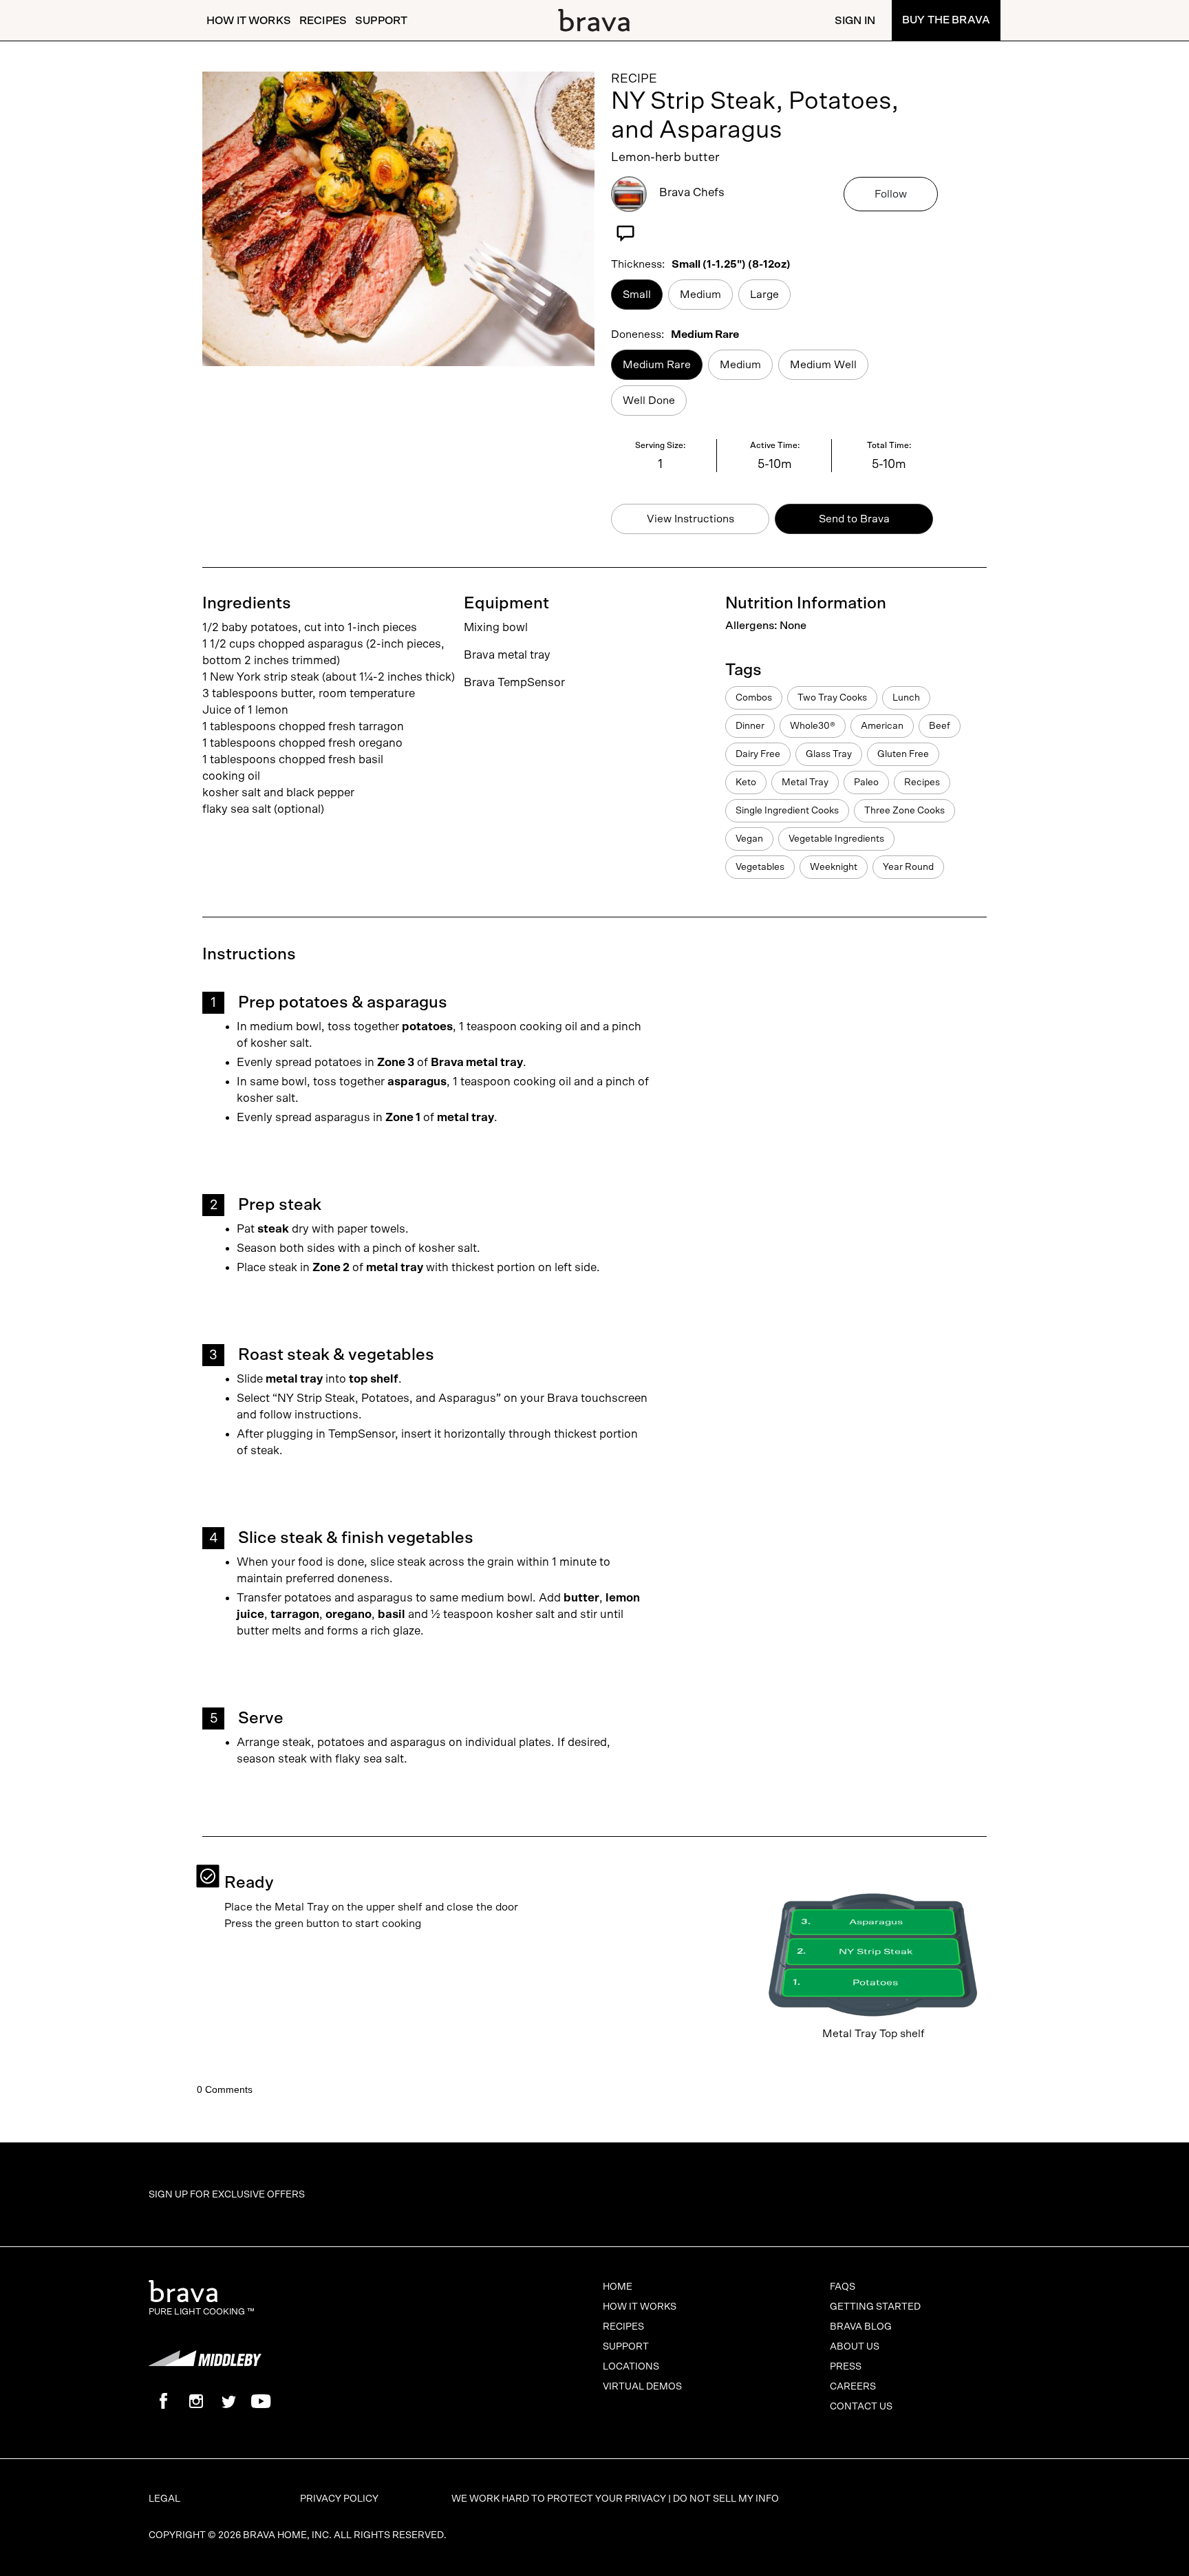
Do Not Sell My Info (726, 2499)
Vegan (749, 839)
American (882, 726)
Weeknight (834, 867)
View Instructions (690, 519)
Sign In (855, 21)
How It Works (249, 21)
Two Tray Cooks (832, 698)
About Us (855, 2347)
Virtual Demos (642, 2387)
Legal (164, 2499)
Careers (853, 2387)
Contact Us (861, 2407)
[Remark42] (594, 2077)
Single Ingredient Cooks (787, 811)
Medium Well (823, 365)
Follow (891, 194)
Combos (754, 698)
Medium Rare (657, 365)
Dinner (750, 726)
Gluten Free (903, 754)
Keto (746, 783)
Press (846, 2367)
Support (381, 21)
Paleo (866, 783)
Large (764, 295)
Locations (631, 2367)
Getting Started (875, 2307)
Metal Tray (805, 783)
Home (618, 2287)
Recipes (323, 21)
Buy (946, 20)
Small (637, 295)
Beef (940, 726)
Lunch (906, 698)
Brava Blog (861, 2327)
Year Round (908, 867)
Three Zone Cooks (904, 811)
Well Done (649, 401)
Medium (700, 295)
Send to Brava (854, 519)
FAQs (843, 2287)
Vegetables (760, 867)
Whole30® (813, 726)
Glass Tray (829, 754)
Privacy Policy (339, 2499)
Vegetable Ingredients (836, 839)
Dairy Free (758, 754)
